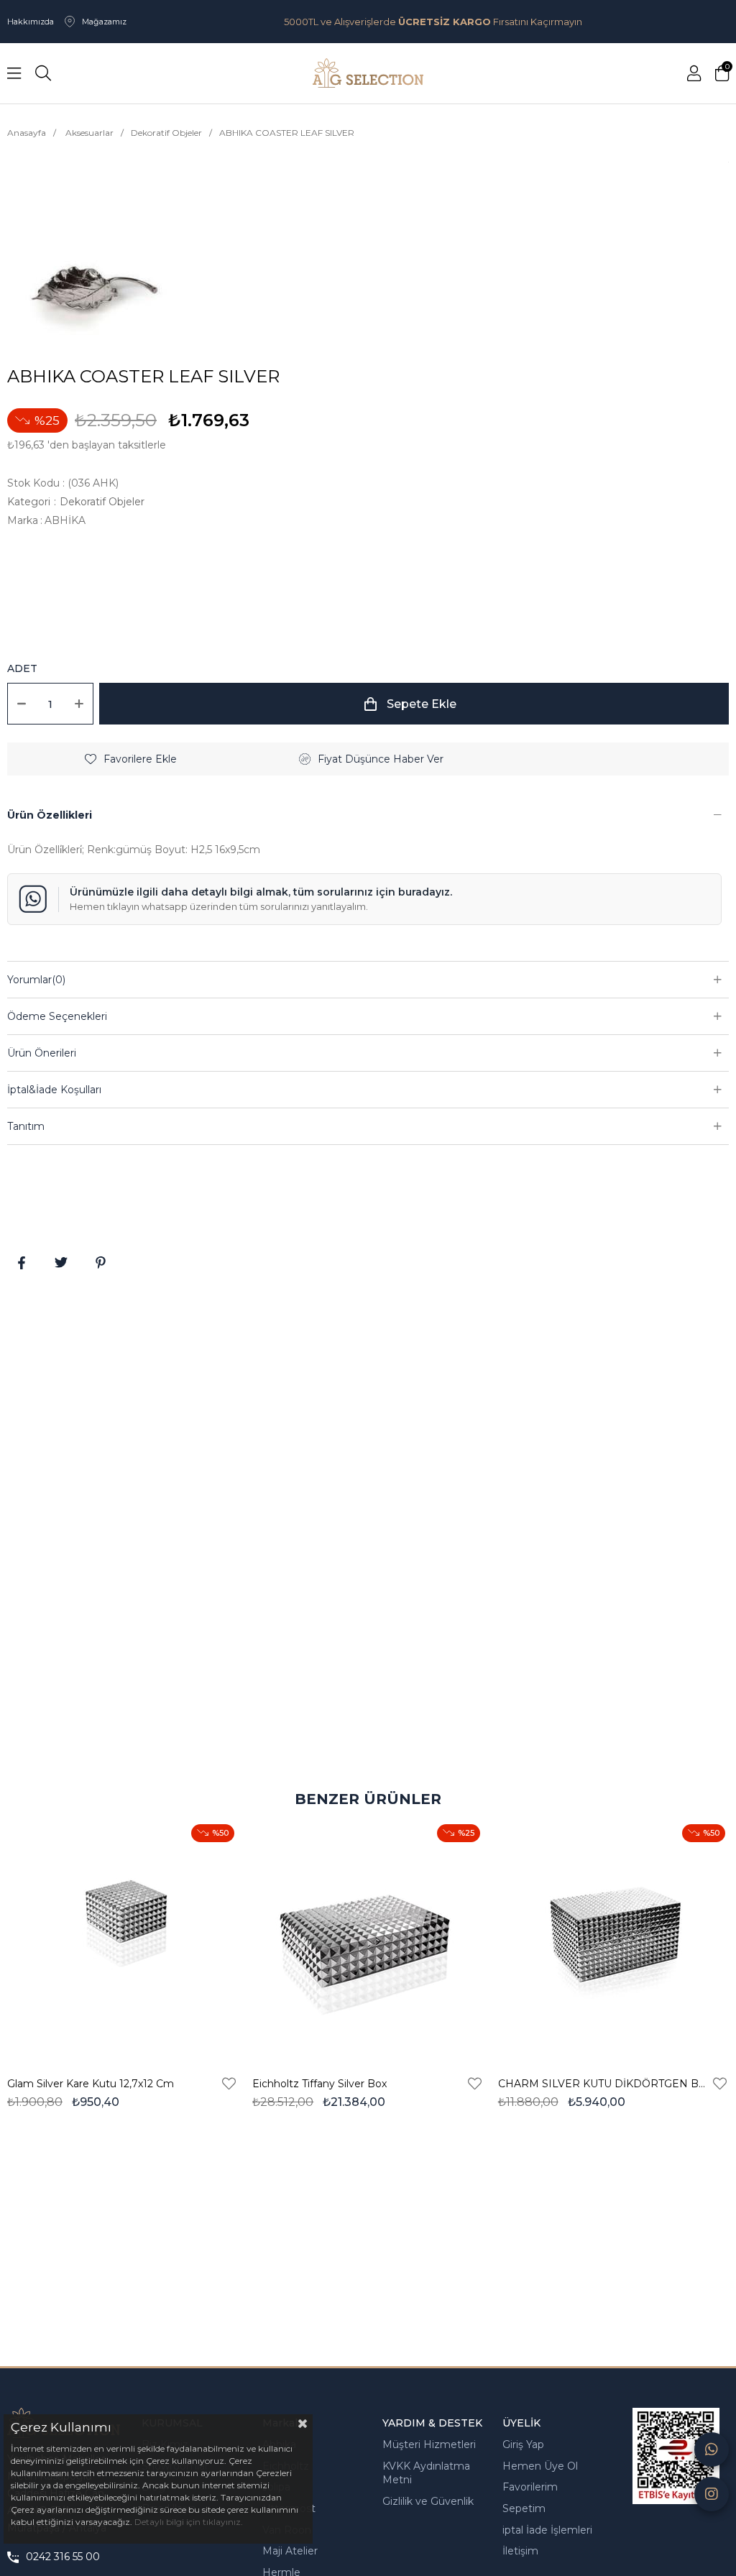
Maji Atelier (290, 2551)
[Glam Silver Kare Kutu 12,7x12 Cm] (123, 1940)
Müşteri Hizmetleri (429, 2444)
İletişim (520, 2551)
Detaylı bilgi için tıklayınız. (189, 2522)
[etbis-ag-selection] (676, 2456)
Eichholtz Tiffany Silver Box (319, 2084)
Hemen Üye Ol (540, 2466)
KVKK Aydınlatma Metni (426, 2473)
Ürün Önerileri (42, 1053)
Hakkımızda (31, 22)
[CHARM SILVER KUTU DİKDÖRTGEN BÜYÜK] (613, 1940)
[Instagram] (712, 2494)
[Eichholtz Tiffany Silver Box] (368, 1940)
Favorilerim (530, 2487)
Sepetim (524, 2508)
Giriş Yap (523, 2444)
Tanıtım (26, 1126)
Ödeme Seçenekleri (57, 1016)
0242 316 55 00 (63, 2557)
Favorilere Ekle (229, 2084)
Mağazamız (104, 22)
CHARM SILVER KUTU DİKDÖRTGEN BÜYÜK (604, 2084)
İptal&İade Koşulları (54, 1090)
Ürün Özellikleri (50, 815)
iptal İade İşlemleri (547, 2530)
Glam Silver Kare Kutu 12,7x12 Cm (91, 2084)
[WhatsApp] (712, 2449)
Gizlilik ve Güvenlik (428, 2501)
